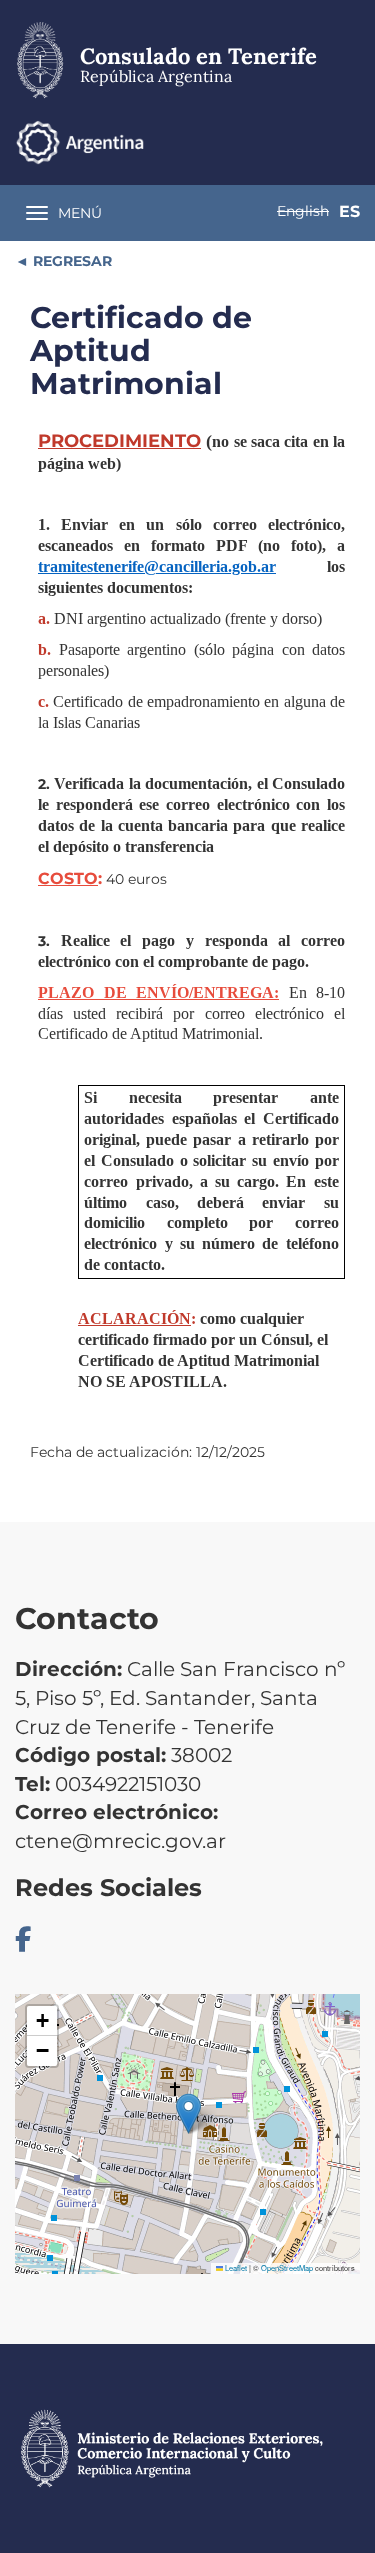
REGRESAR (70, 261)
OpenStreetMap (287, 2267)
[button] (188, 2113)
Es (349, 211)
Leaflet (235, 2267)
